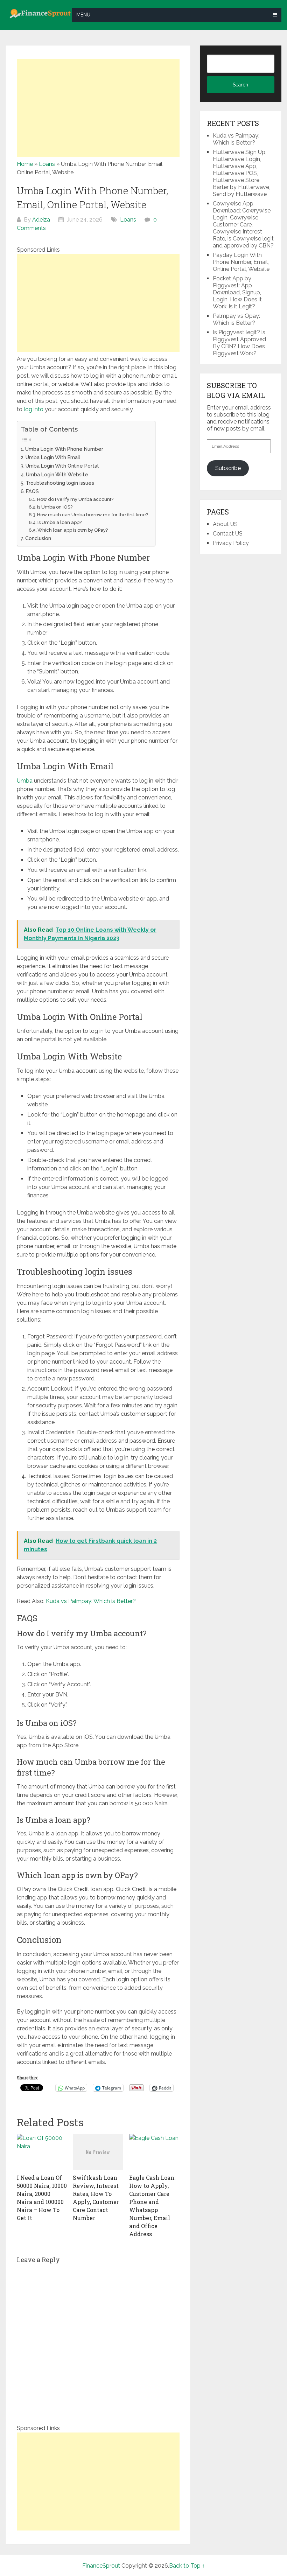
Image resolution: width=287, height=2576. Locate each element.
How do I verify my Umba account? (75, 499)
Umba (25, 781)
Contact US (228, 534)
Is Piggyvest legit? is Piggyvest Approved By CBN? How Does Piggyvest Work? (239, 343)
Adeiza (41, 220)
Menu (83, 15)
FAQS (32, 491)
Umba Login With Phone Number (65, 449)
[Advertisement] (98, 108)
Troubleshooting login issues (60, 483)
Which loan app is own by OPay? (73, 530)
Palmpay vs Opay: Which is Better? (236, 319)
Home (25, 164)
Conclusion (38, 538)
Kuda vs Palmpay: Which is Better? (90, 1601)
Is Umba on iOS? (55, 507)
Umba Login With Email (54, 457)
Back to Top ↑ (187, 2566)
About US (225, 524)
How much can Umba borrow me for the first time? (93, 515)
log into (34, 409)
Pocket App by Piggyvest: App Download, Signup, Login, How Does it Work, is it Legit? (237, 292)
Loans (47, 164)
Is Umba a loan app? (59, 522)
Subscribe (228, 468)
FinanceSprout (101, 2566)
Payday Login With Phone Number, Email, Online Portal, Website (241, 262)
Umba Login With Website (58, 474)
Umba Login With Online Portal (64, 466)
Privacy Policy (231, 543)
